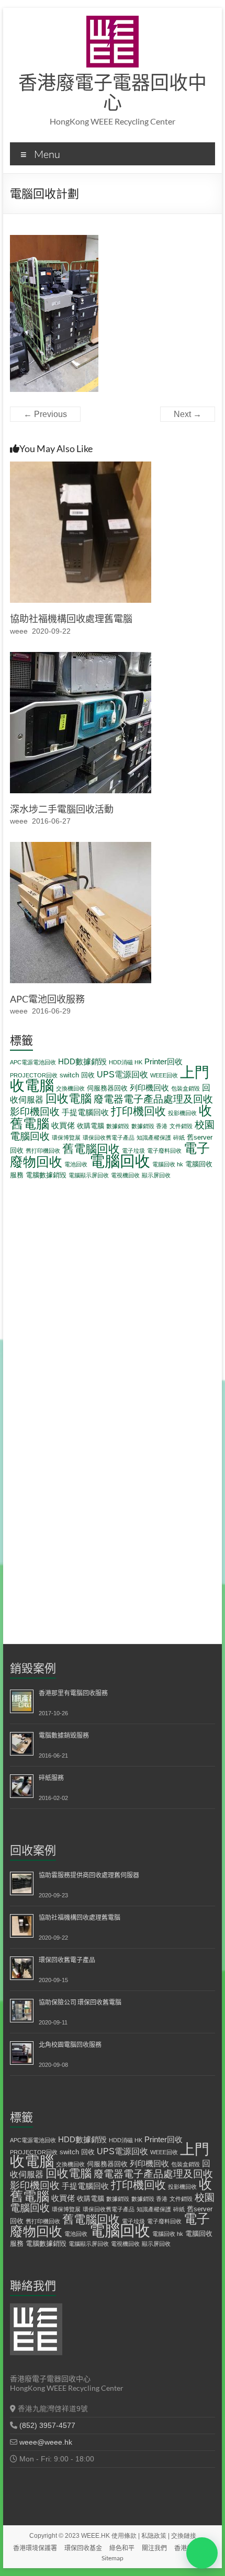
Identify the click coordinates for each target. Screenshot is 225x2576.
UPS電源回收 (122, 1074)
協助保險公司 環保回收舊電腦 (80, 2002)
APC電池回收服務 (47, 999)
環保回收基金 (83, 2548)
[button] (202, 2553)
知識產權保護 (154, 1138)
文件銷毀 (181, 1126)
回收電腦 (69, 1099)
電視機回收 (125, 1175)
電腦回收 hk (168, 1164)
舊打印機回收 (43, 1151)
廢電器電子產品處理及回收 (153, 1099)
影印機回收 (35, 1111)
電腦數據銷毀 (46, 1175)
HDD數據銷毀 (82, 1061)
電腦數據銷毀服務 (64, 1735)
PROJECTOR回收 (34, 1075)
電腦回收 (120, 1161)
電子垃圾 (133, 1151)
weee (19, 631)
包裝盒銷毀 (185, 1088)
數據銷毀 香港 (149, 1126)
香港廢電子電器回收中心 (113, 92)
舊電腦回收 (91, 1149)
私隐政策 (154, 2536)
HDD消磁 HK (126, 1062)
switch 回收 (77, 1075)
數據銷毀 (118, 1126)
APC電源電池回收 (33, 1062)
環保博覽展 (66, 1138)
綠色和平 (122, 2548)
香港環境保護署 (35, 2548)
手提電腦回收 (85, 1112)
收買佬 (63, 1125)
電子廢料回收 (164, 1151)
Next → (188, 414)
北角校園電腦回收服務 (70, 2045)
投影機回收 (182, 1113)
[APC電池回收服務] (81, 847)
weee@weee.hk (46, 2442)
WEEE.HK (95, 2536)
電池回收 (76, 1164)
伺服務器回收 (107, 1088)
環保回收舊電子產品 (109, 1138)
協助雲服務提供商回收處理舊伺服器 (89, 1875)
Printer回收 (164, 1061)
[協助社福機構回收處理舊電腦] (81, 466)
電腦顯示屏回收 (89, 1175)
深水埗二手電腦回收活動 (62, 809)
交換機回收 (70, 1088)
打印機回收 (138, 1111)
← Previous (45, 414)
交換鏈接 (184, 2536)
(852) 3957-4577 (47, 2425)
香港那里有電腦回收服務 (73, 1693)
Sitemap (113, 2558)
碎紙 (179, 1138)
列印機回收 (149, 1088)
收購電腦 (91, 1126)
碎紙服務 (51, 1778)
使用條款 (124, 2536)
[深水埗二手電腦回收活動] (81, 657)
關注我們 (154, 2548)
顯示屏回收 (156, 1175)
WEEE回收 (164, 1075)
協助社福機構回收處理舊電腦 (71, 618)
